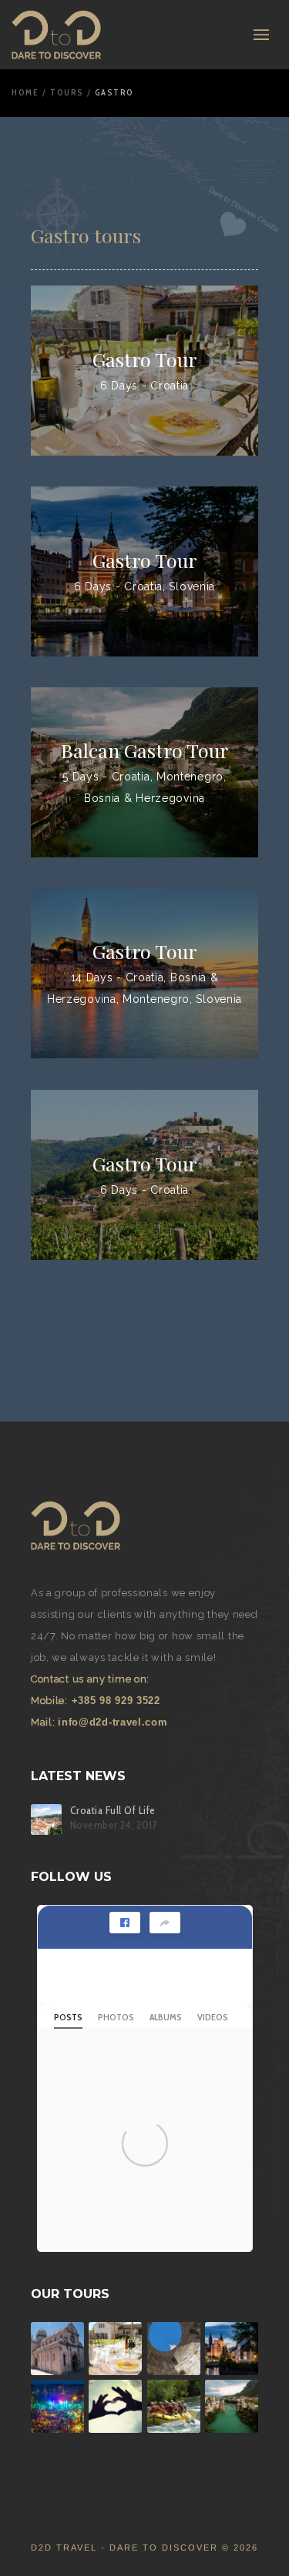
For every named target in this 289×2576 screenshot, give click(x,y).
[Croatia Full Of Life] (46, 1819)
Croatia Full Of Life (113, 1811)
